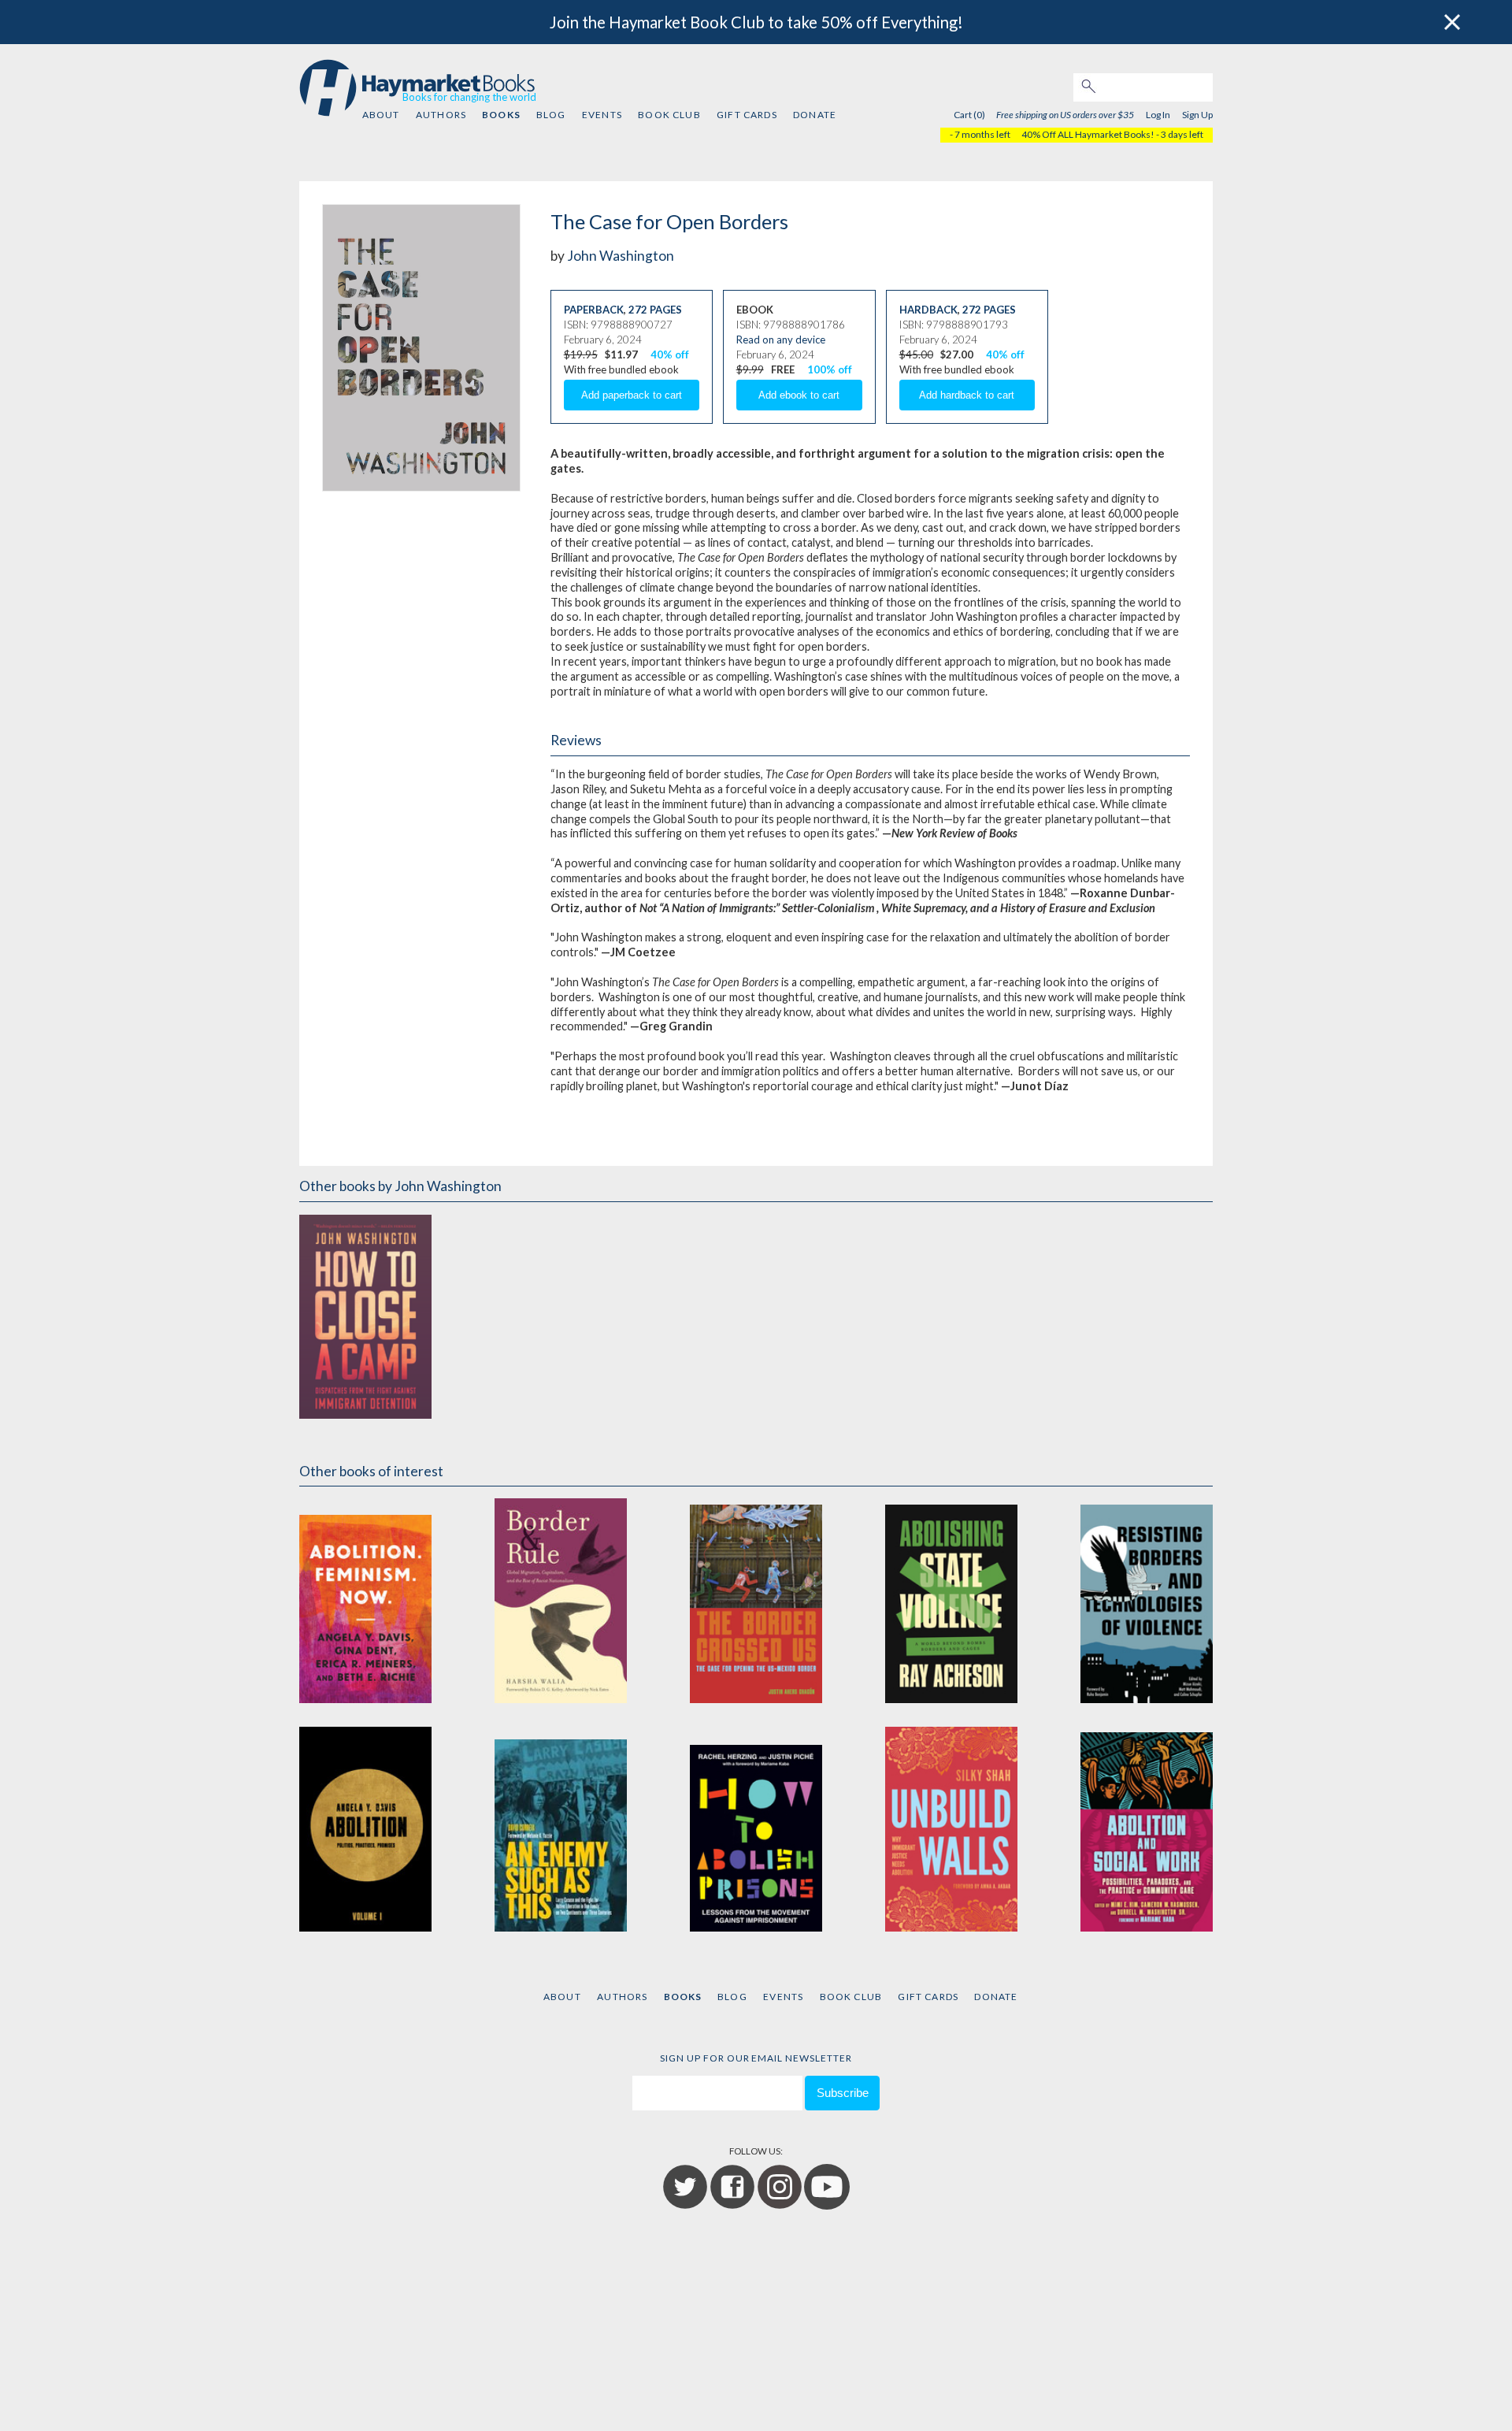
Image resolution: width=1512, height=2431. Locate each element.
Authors (441, 115)
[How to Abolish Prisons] (756, 1829)
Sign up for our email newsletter (756, 2058)
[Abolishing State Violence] (951, 1600)
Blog (551, 115)
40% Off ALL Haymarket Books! (1088, 134)
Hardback (928, 310)
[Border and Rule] (561, 1600)
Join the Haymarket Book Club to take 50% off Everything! (756, 22)
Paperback (594, 310)
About (381, 115)
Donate (815, 115)
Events (602, 115)
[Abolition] (365, 1829)
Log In (1158, 115)
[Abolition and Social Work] (1147, 1829)
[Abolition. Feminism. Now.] (365, 1600)
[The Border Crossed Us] (756, 1600)
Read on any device (781, 340)
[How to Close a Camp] (365, 1316)
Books (501, 115)
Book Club (669, 115)
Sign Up (1197, 115)
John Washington (621, 256)
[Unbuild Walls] (951, 1829)
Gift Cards (747, 115)
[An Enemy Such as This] (561, 1829)
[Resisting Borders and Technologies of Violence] (1147, 1600)
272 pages (655, 310)
